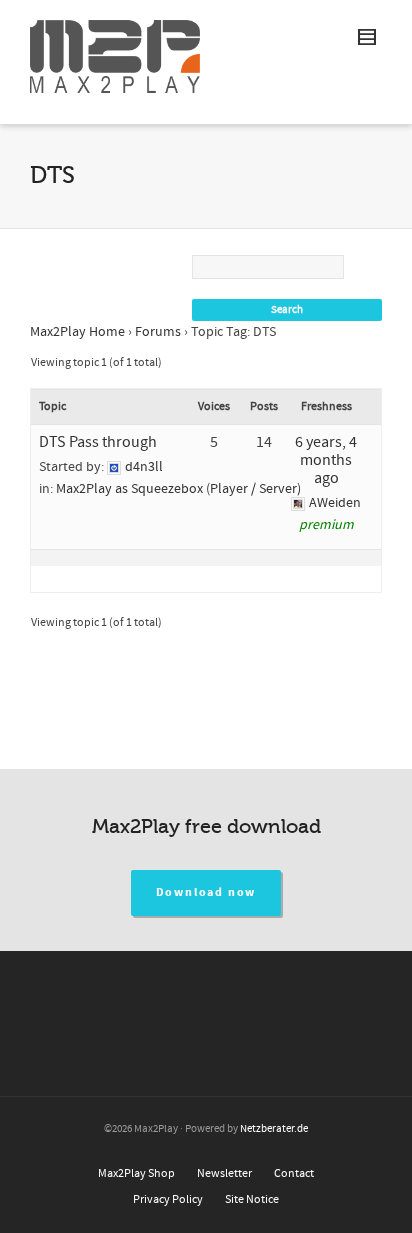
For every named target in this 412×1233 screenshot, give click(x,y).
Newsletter (224, 1173)
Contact (294, 1173)
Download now (206, 892)
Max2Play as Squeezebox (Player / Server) (178, 489)
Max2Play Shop (136, 1173)
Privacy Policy (168, 1199)
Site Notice (252, 1199)
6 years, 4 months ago (326, 460)
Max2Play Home (77, 332)
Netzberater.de (274, 1129)
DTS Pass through (98, 442)
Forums (158, 332)
